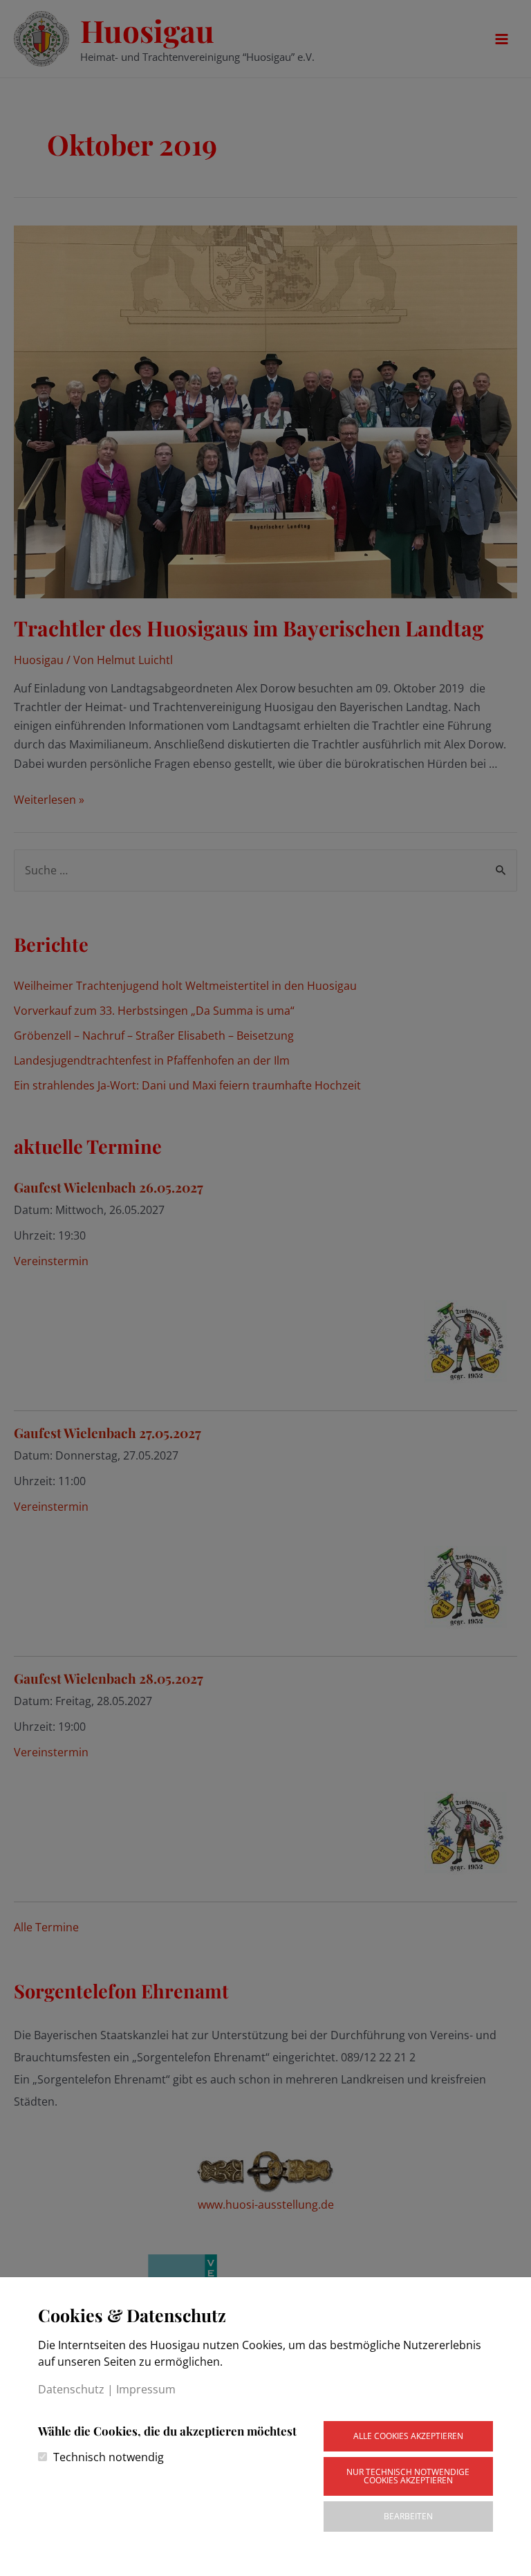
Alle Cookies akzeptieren (408, 2436)
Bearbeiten (408, 2516)
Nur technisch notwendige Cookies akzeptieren (408, 2476)
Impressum (146, 2389)
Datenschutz (71, 2389)
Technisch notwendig (109, 2457)
